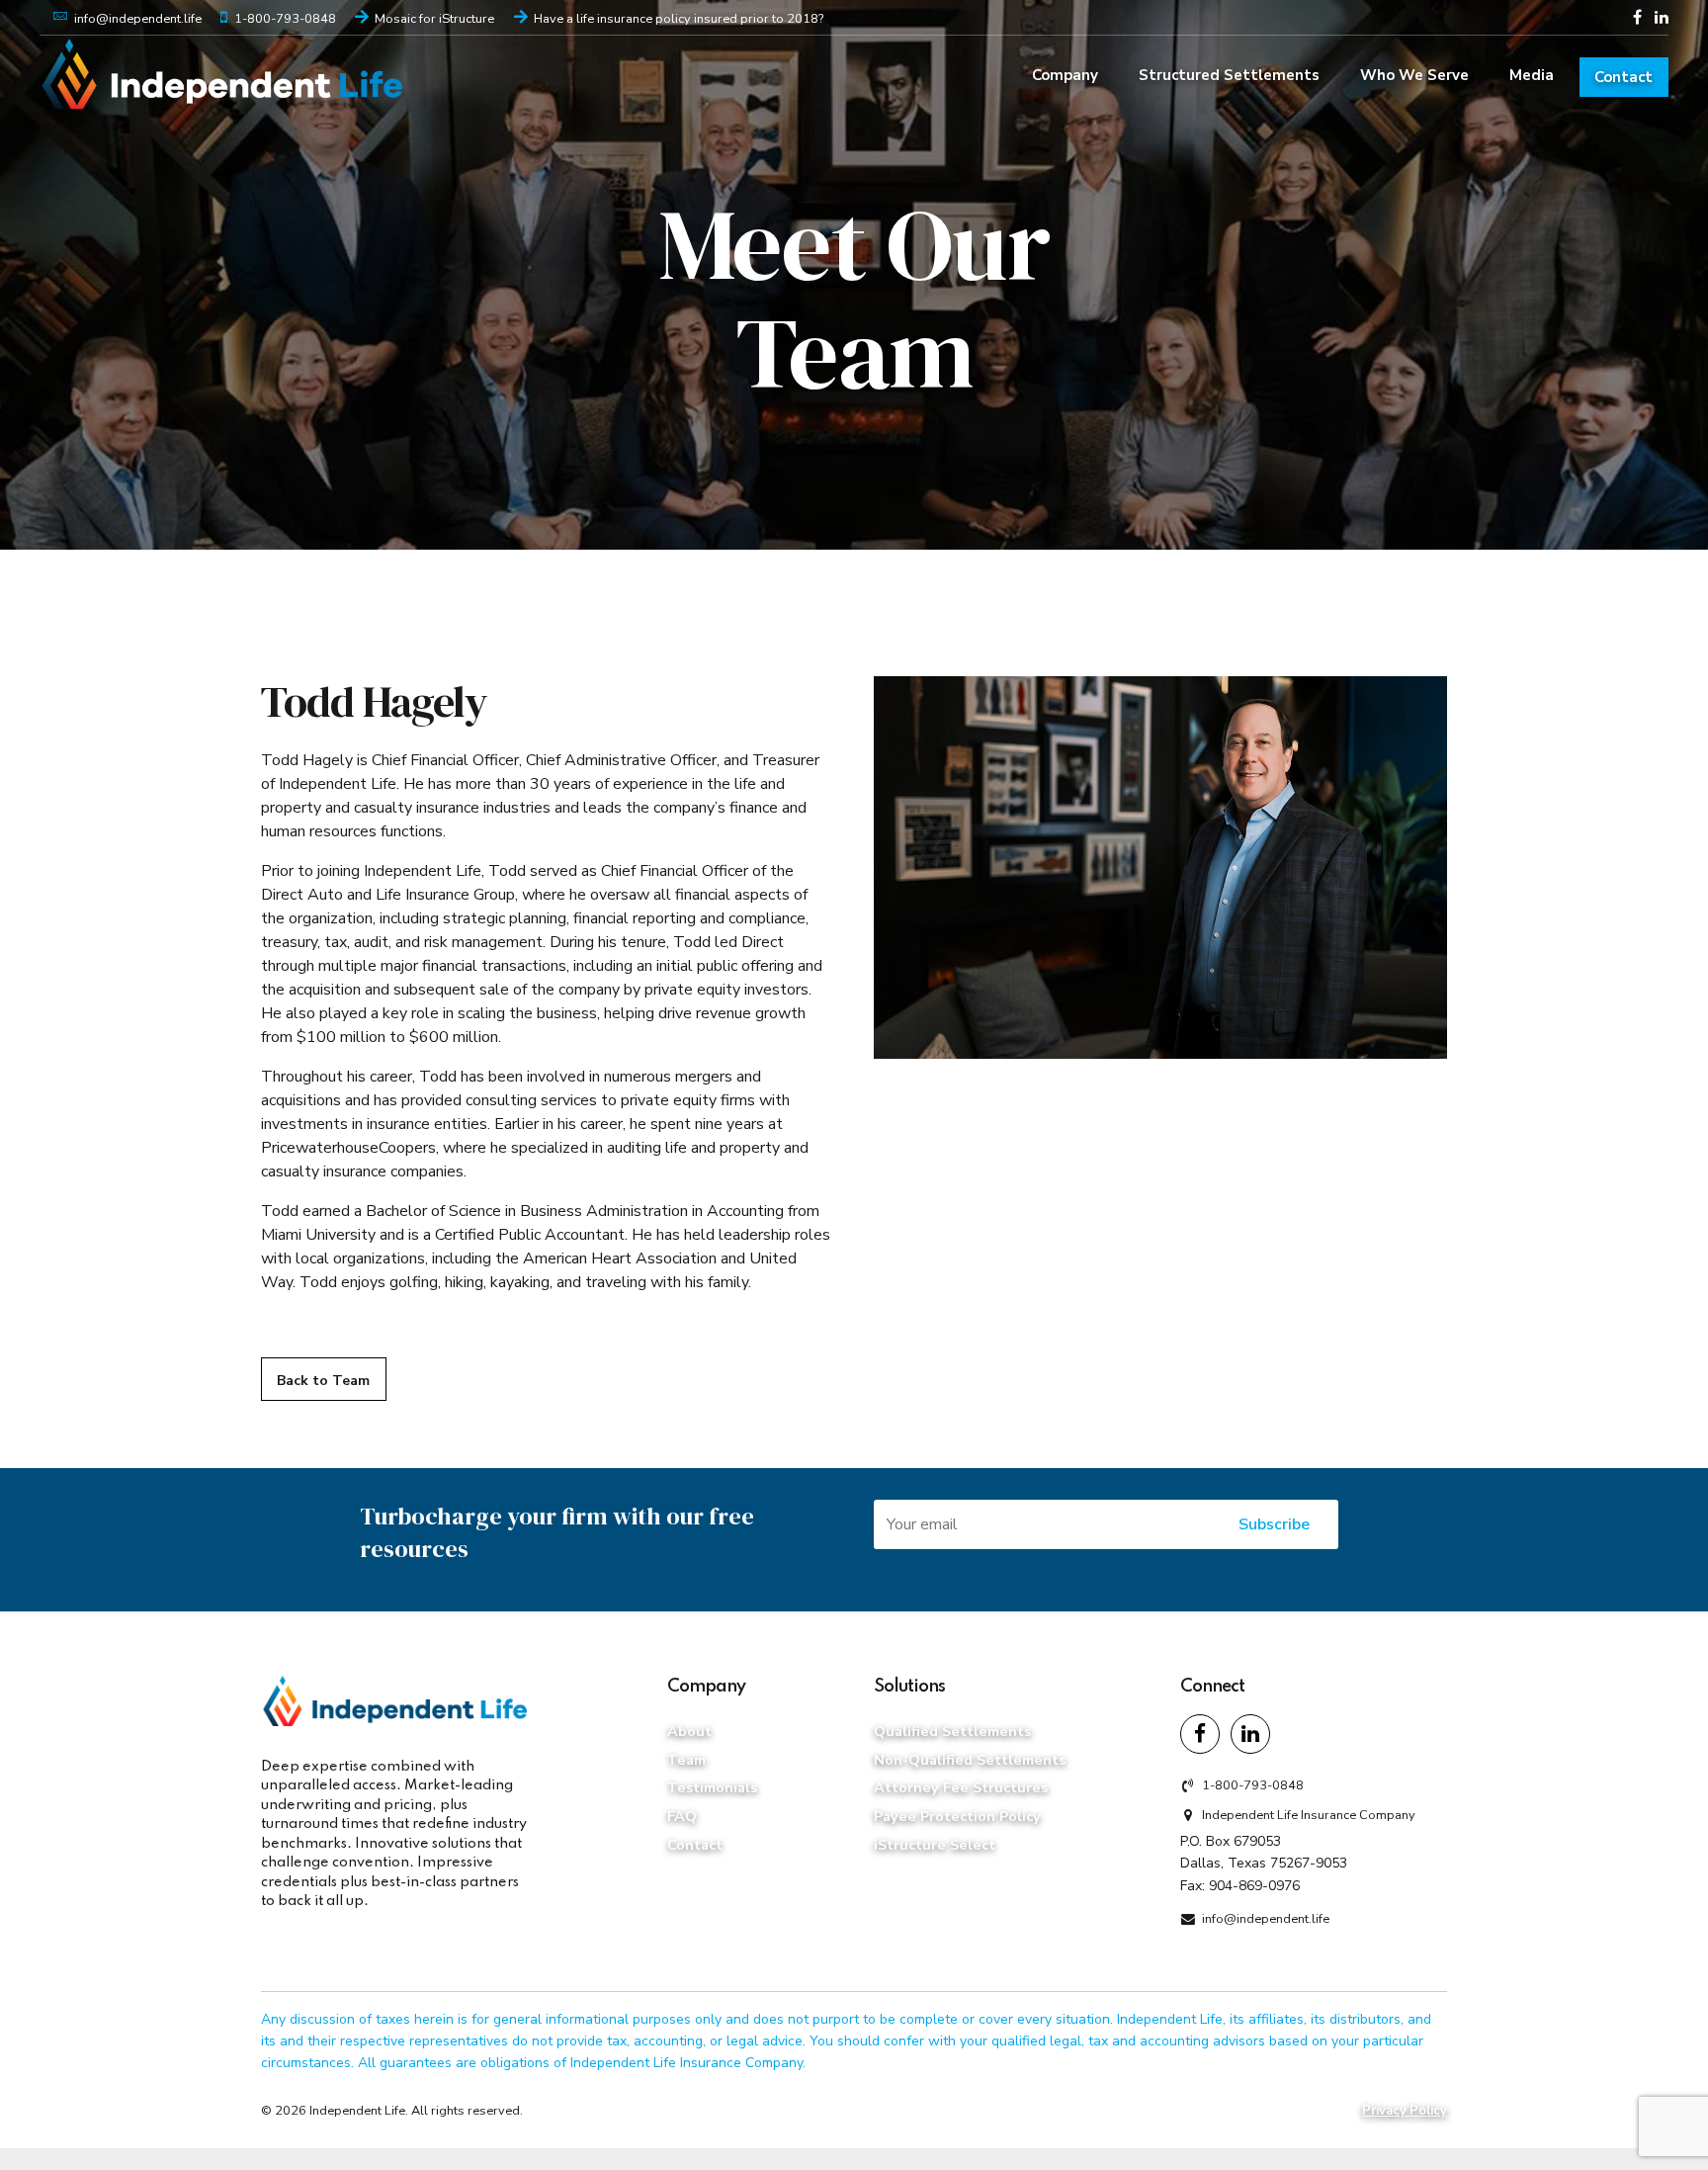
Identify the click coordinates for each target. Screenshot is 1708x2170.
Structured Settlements (1229, 75)
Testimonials (712, 1787)
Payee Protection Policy (957, 1816)
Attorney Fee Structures (961, 1787)
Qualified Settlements (952, 1731)
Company (1065, 75)
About (689, 1731)
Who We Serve (1414, 75)
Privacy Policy (1405, 2111)
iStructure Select (935, 1845)
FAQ (682, 1816)
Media (1532, 75)
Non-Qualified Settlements (970, 1760)
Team (686, 1760)
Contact (1623, 77)
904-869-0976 (1254, 1886)
